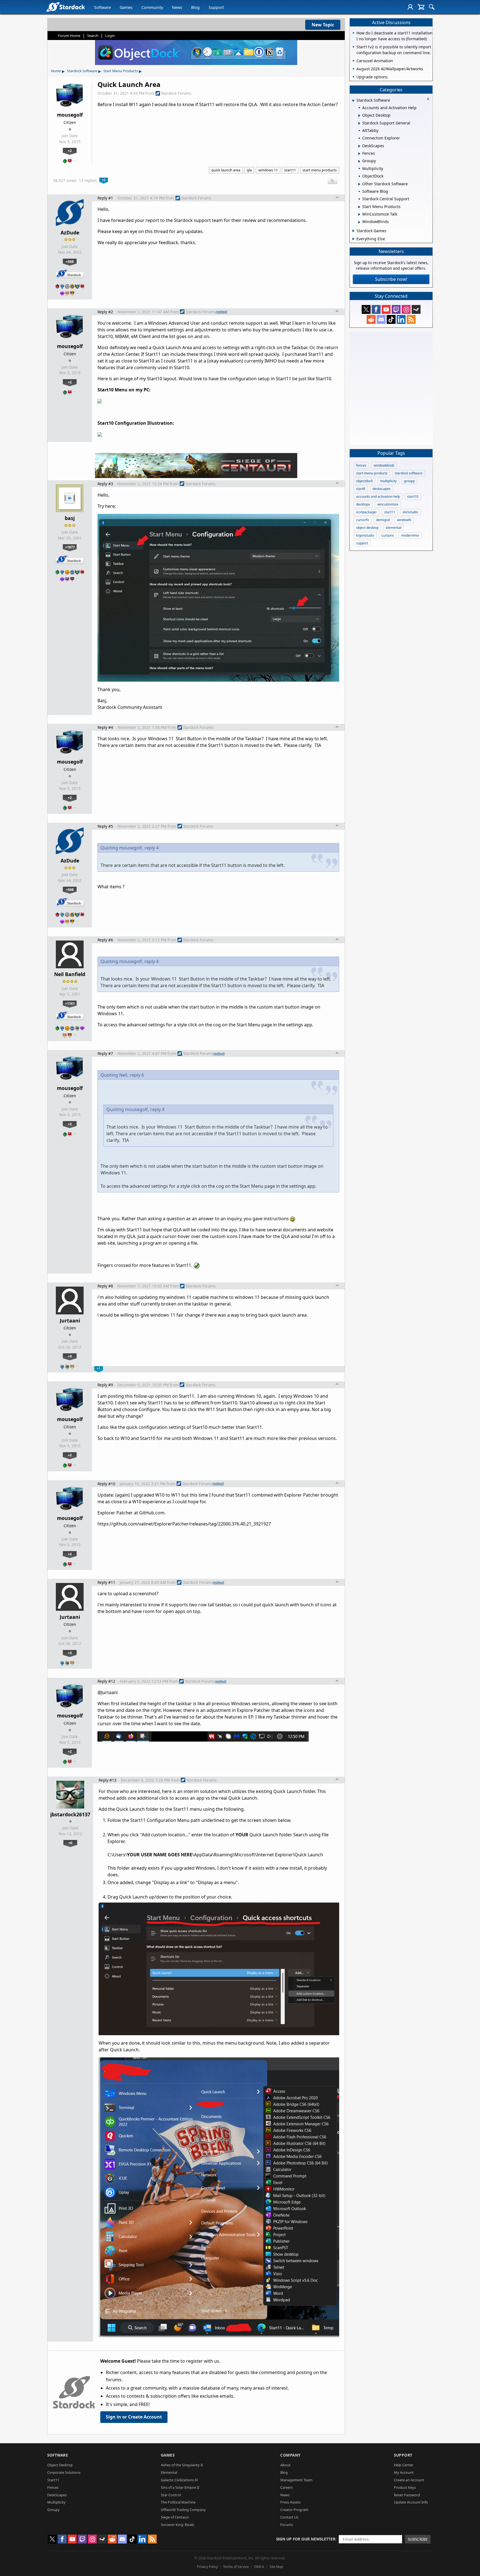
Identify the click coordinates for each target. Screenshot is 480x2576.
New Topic (323, 25)
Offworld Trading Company (183, 2510)
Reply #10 (106, 1484)
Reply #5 (105, 826)
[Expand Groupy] (359, 161)
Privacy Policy (207, 2567)
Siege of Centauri (175, 2517)
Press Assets (290, 2502)
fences (361, 465)
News (177, 7)
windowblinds (384, 465)
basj (70, 518)
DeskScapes (57, 2495)
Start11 (53, 2480)
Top (337, 198)
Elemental (169, 2472)
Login (110, 36)
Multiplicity (56, 2502)
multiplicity (388, 481)
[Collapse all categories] (428, 99)
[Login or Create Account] (410, 7)
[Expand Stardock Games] (353, 231)
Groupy (53, 2510)
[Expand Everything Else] (353, 239)
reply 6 (137, 1075)
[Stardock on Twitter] (366, 309)
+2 (70, 151)
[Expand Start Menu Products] (359, 207)
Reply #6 (105, 940)
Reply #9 (105, 1385)
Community (152, 7)
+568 (70, 261)
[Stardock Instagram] (406, 309)
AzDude (70, 232)
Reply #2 (105, 312)
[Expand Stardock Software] (353, 101)
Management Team (296, 2480)
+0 (70, 1843)
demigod (383, 520)
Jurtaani (70, 1320)
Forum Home (69, 36)
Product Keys (405, 2487)
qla (249, 170)
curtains (388, 535)
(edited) (222, 312)
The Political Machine (178, 2502)
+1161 (70, 1003)
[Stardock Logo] (65, 7)
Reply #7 (105, 1053)
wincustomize (388, 504)
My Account (404, 2472)
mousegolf (70, 115)
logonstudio (365, 535)
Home (56, 71)
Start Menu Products (121, 71)
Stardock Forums (176, 93)
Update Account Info (411, 2502)
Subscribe (418, 2539)
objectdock (364, 481)
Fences (53, 2487)
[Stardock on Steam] (416, 309)
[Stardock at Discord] (381, 319)
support (362, 543)
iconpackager (367, 512)
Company (290, 2455)
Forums (287, 2525)
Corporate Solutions (64, 2472)
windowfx (404, 520)
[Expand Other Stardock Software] (359, 184)
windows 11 (268, 170)
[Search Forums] (432, 7)
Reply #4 (105, 727)
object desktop (367, 528)
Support (216, 7)
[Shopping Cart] (421, 7)
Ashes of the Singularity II (182, 2465)
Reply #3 (105, 484)
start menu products (320, 170)
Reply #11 (106, 1582)
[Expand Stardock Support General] (359, 123)
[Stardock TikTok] (391, 319)
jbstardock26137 (70, 1814)
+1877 (70, 547)
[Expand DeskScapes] (359, 146)
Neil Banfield (70, 974)
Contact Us (289, 2517)
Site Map (276, 2567)
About (285, 2465)
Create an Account (409, 2480)
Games (126, 7)
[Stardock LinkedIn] (401, 319)
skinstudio (410, 512)
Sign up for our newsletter (306, 2539)
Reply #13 (107, 1780)
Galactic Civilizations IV (179, 2480)
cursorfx (362, 520)
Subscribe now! (391, 279)
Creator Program (294, 2510)
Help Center (404, 2465)
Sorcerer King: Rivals (177, 2525)
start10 (413, 497)
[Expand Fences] (359, 154)
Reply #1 (105, 198)
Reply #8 (105, 1286)
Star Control (171, 2495)
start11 (290, 170)
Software (102, 7)
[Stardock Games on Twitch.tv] (396, 309)
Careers (287, 2487)
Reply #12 (106, 1681)
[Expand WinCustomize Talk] (359, 214)
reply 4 (152, 848)
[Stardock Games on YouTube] (386, 309)
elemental (394, 528)
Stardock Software (82, 71)
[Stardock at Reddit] (371, 319)
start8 (361, 489)
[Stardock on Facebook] (376, 309)
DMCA (259, 2567)
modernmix (410, 535)
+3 (70, 1356)
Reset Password (407, 2495)
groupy (409, 481)
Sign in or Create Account (134, 2417)
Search (93, 36)
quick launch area (226, 170)
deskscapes (382, 489)
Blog (195, 7)
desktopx (363, 504)
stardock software (409, 473)
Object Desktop (60, 2465)
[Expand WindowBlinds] (359, 222)
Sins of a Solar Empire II (180, 2487)
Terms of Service (236, 2567)
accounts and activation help (378, 497)
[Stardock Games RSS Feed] (411, 319)
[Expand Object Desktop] (359, 116)
